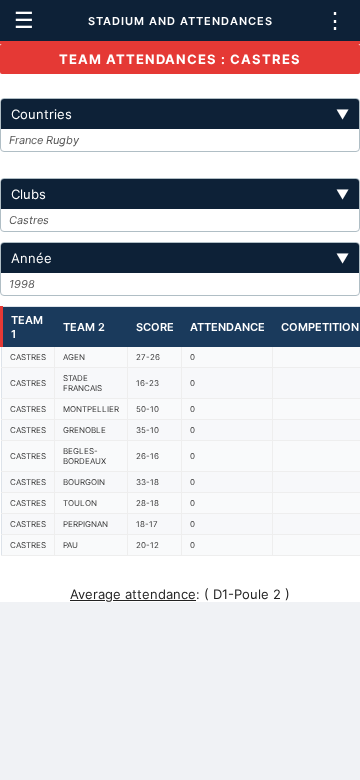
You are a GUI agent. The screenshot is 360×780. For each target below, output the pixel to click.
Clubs (180, 194)
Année (180, 258)
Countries (180, 114)
